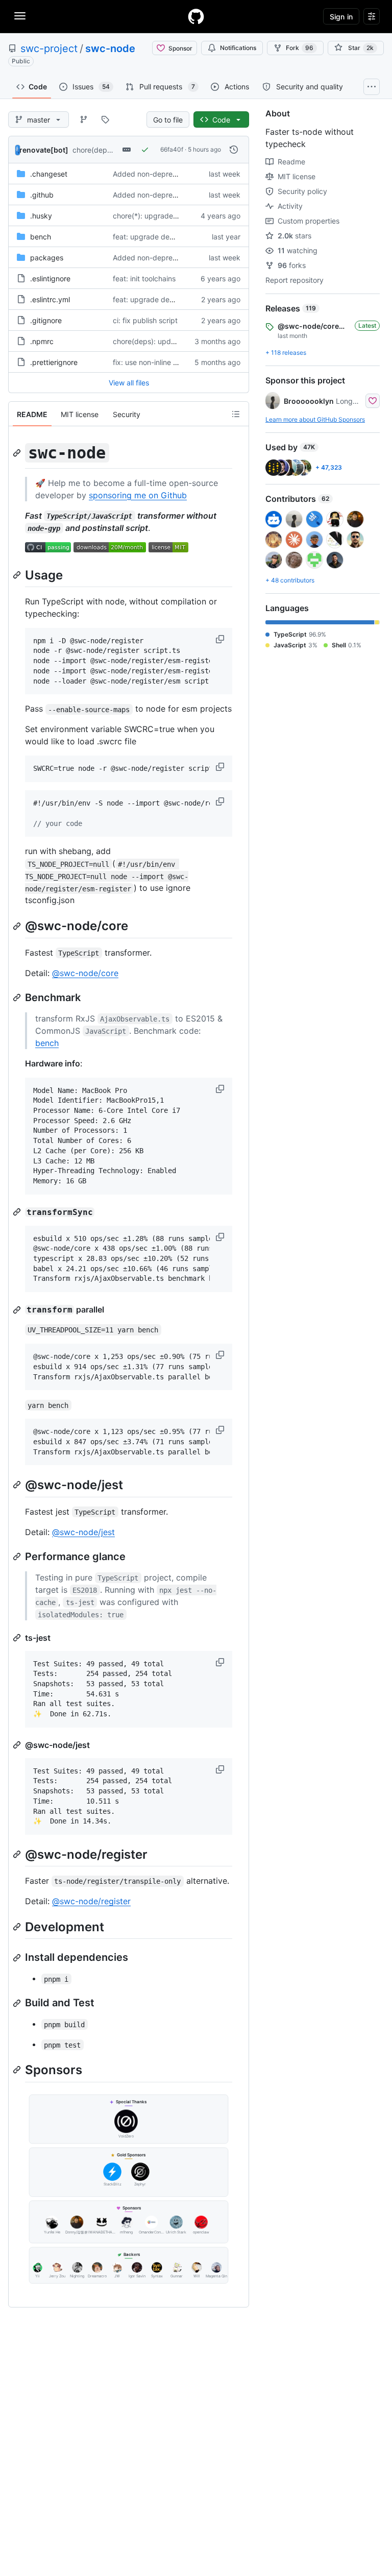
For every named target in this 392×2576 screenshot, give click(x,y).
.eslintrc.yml (50, 299)
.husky (41, 216)
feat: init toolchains (144, 278)
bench (41, 237)
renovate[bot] (44, 150)
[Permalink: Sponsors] (18, 2070)
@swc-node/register (91, 1901)
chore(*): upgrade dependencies (168, 216)
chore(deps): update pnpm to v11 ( (171, 341)
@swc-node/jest (83, 1532)
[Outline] (236, 414)
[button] (221, 639)
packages (47, 258)
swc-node (110, 48)
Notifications (238, 48)
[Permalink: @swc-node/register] (18, 1854)
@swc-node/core (85, 973)
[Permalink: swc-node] (18, 453)
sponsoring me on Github (138, 495)
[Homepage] (196, 16)
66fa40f (172, 149)
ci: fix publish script (145, 320)
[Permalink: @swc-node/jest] (18, 1485)
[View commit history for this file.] (234, 150)
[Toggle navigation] (20, 16)
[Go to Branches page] (84, 119)
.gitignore (46, 320)
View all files (129, 383)
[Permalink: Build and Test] (18, 2003)
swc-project (49, 48)
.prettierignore (54, 362)
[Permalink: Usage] (18, 575)
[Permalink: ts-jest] (18, 1638)
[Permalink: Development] (18, 1927)
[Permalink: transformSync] (18, 1212)
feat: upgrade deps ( (148, 237)
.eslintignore (50, 278)
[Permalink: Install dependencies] (18, 1958)
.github (42, 195)
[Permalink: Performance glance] (18, 1557)
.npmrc (42, 341)
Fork (300, 48)
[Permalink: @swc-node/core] (18, 926)
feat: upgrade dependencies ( (163, 299)
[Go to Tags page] (105, 119)
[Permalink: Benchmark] (18, 998)
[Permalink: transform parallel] (18, 1310)
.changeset (49, 174)
